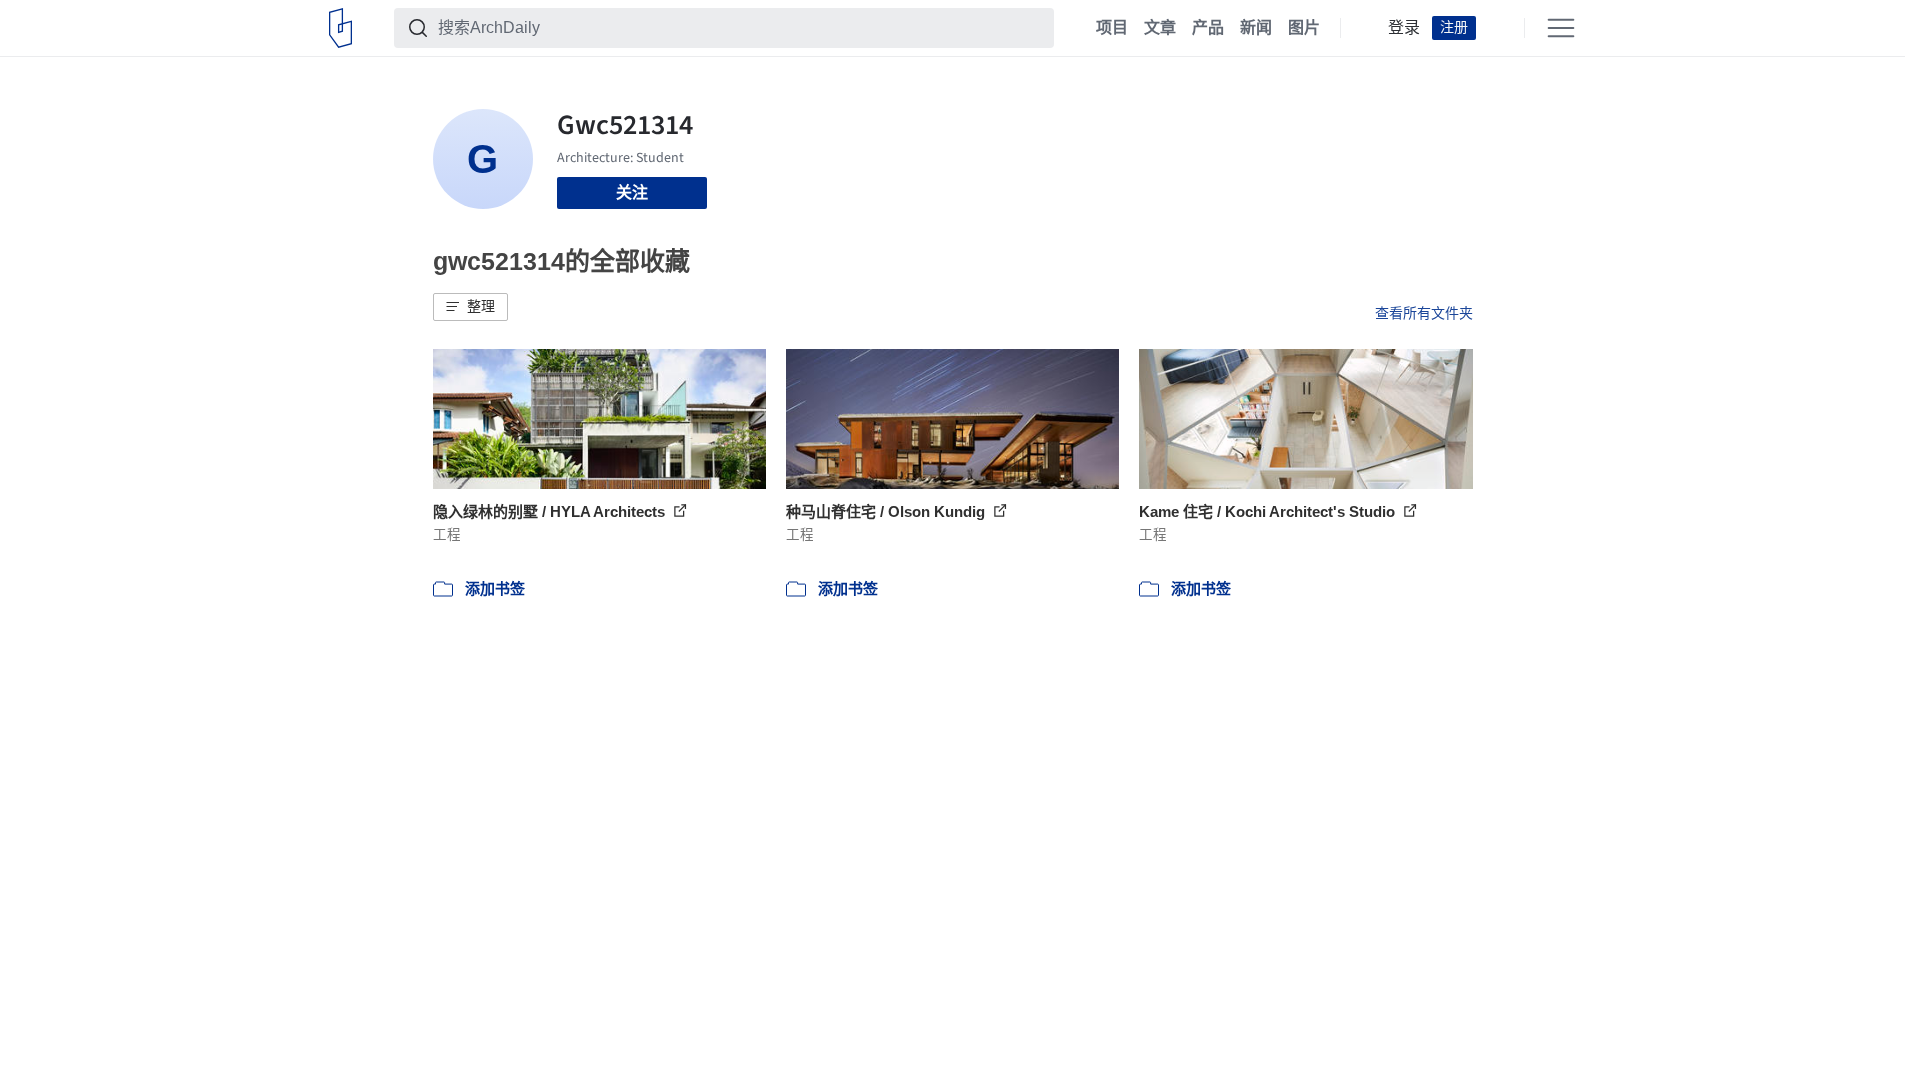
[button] (470, 307)
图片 (1304, 28)
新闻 (1256, 28)
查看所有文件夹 (1424, 313)
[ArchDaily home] (340, 28)
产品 (1208, 28)
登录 (1404, 28)
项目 (1112, 28)
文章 (1160, 28)
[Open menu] (1561, 28)
